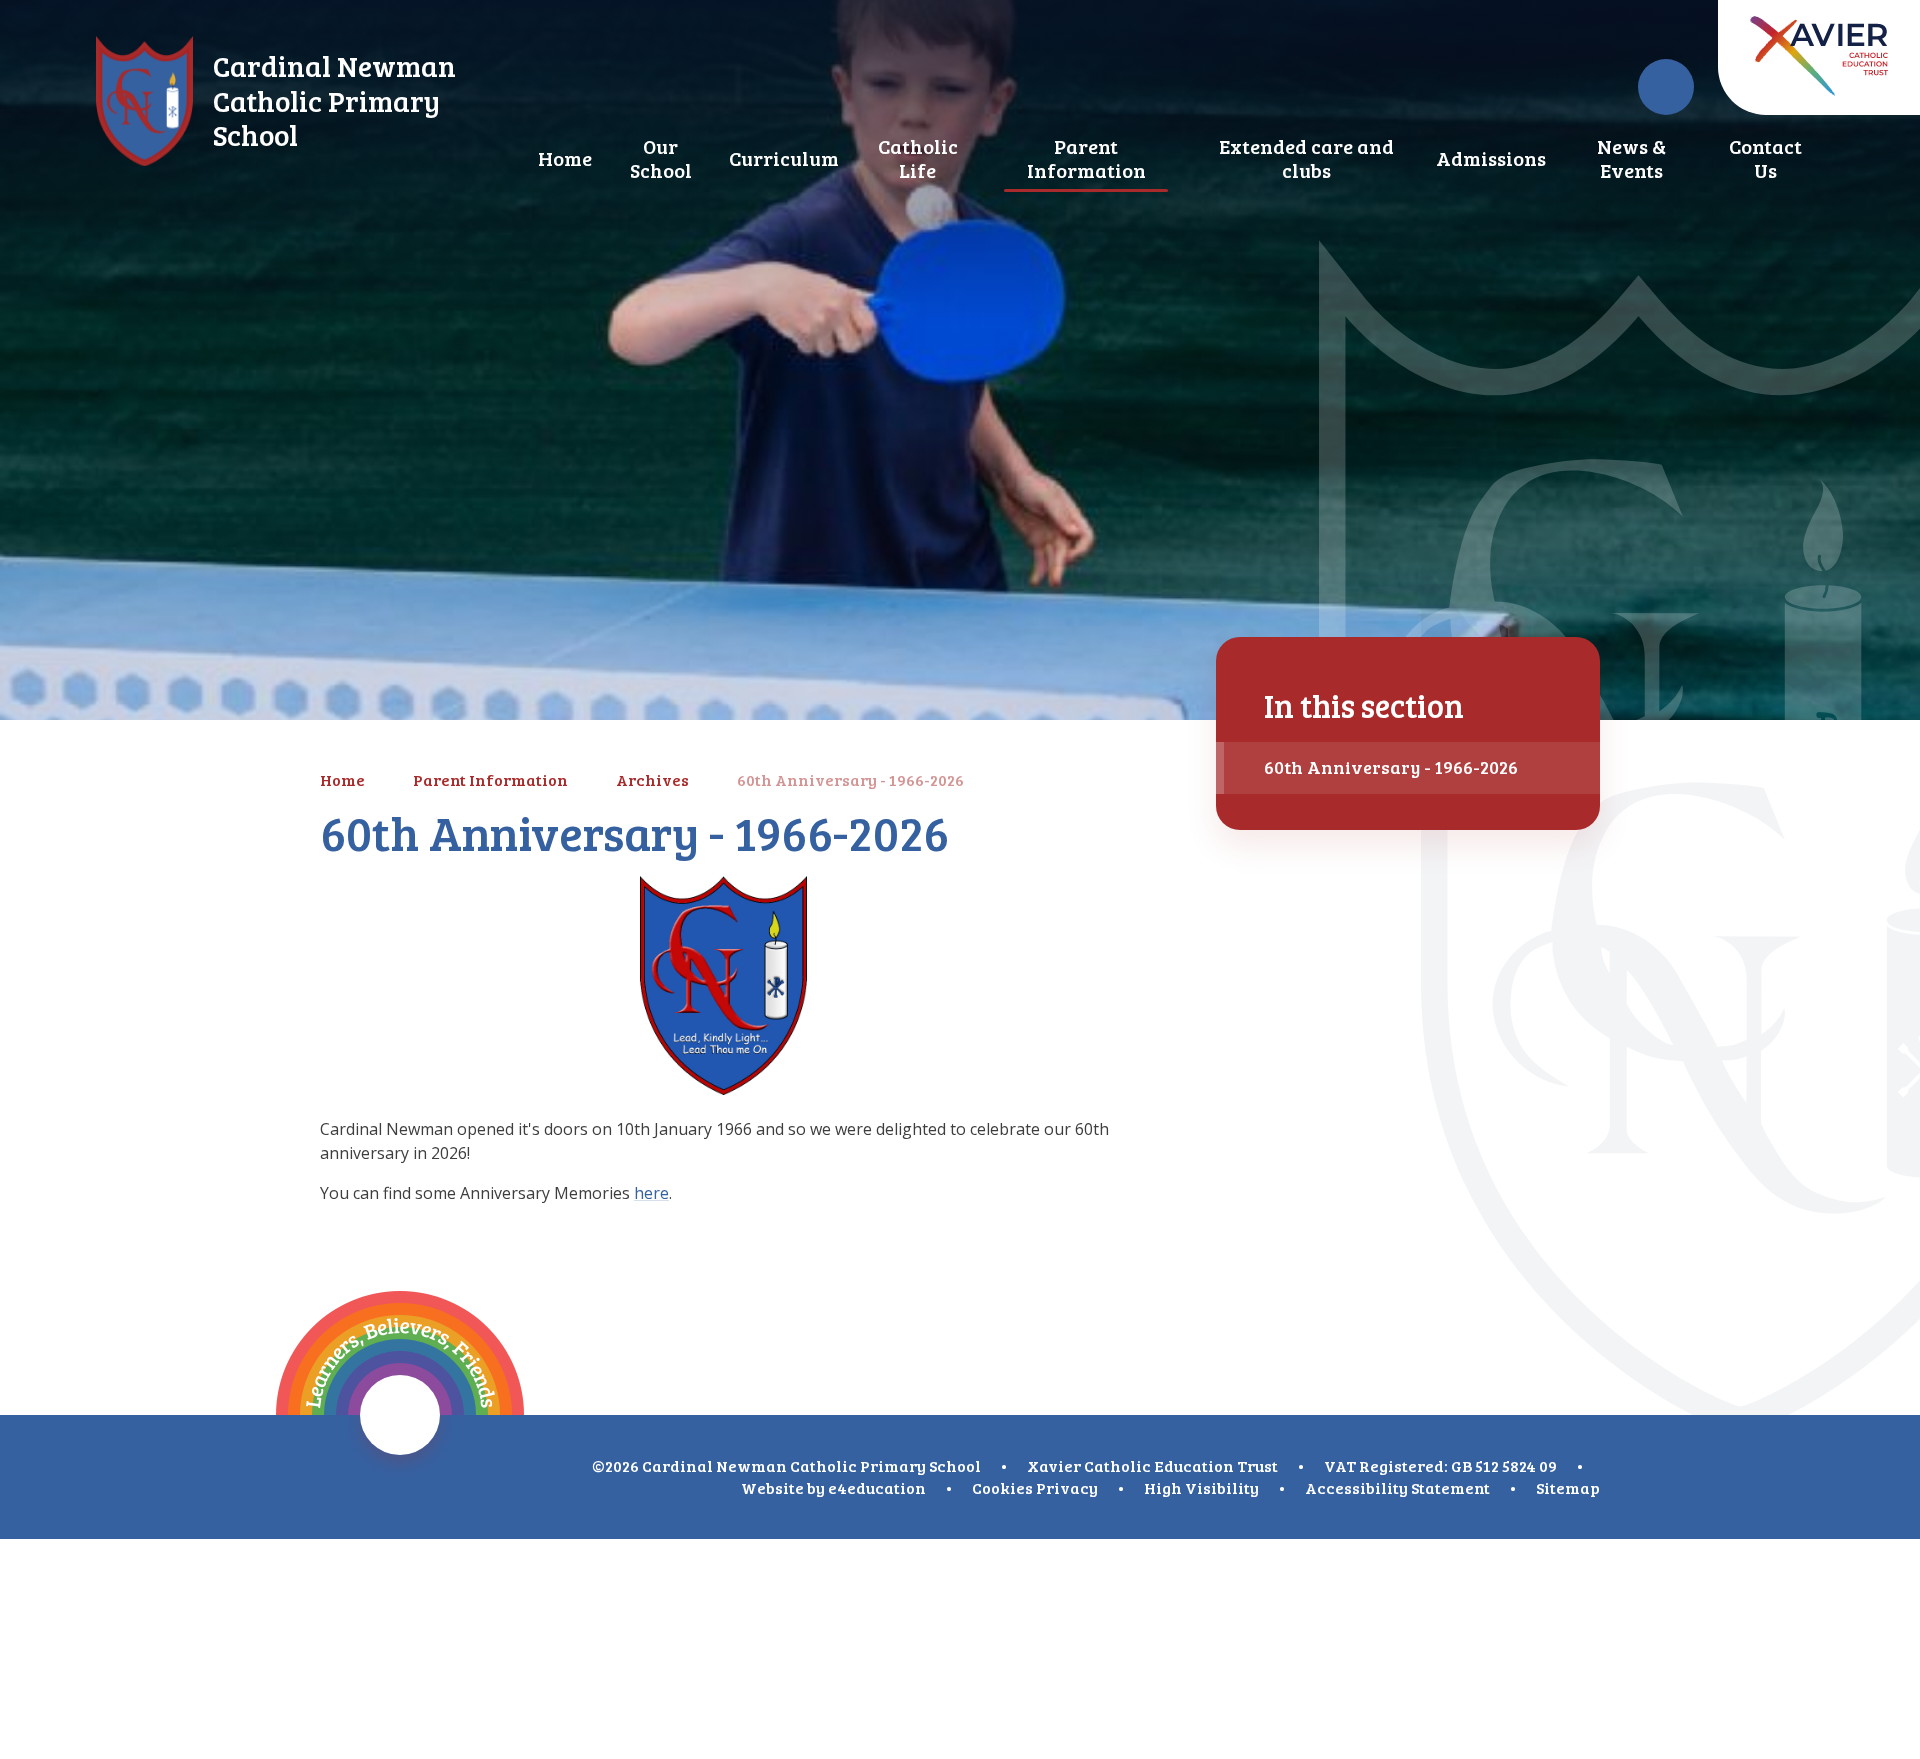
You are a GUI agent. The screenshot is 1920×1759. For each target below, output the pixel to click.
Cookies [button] (1002, 1487)
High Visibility (1201, 1487)
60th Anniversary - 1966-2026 (850, 779)
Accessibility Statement (1397, 1487)
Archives (652, 779)
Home (342, 779)
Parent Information (490, 779)
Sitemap (1568, 1487)
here (651, 1193)
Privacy (1067, 1487)
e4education (877, 1487)
